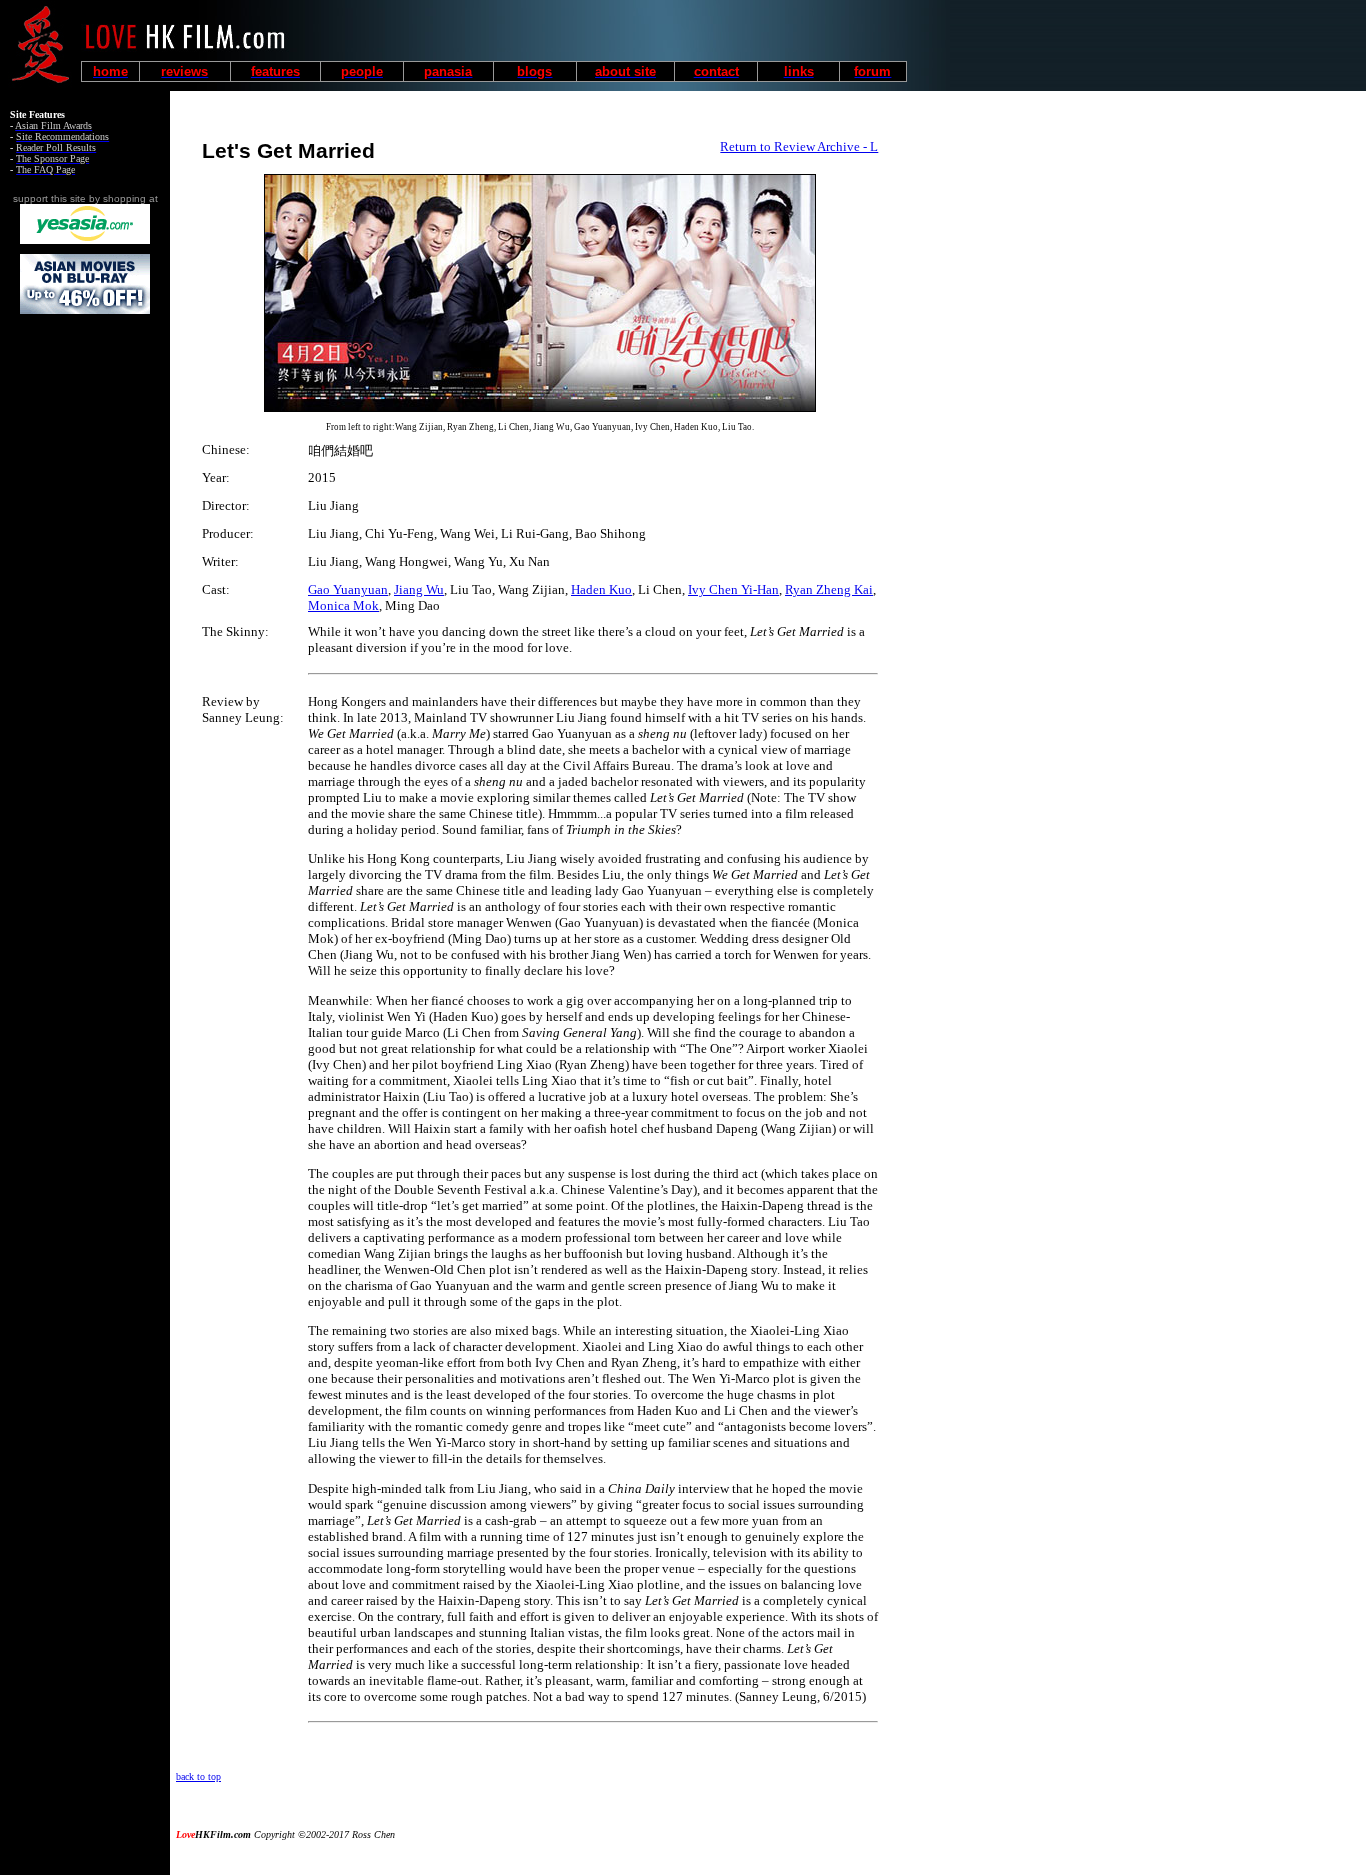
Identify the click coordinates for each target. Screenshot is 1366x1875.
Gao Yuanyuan (348, 589)
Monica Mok (343, 605)
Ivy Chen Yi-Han (733, 589)
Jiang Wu (419, 589)
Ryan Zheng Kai (829, 589)
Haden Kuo (601, 589)
